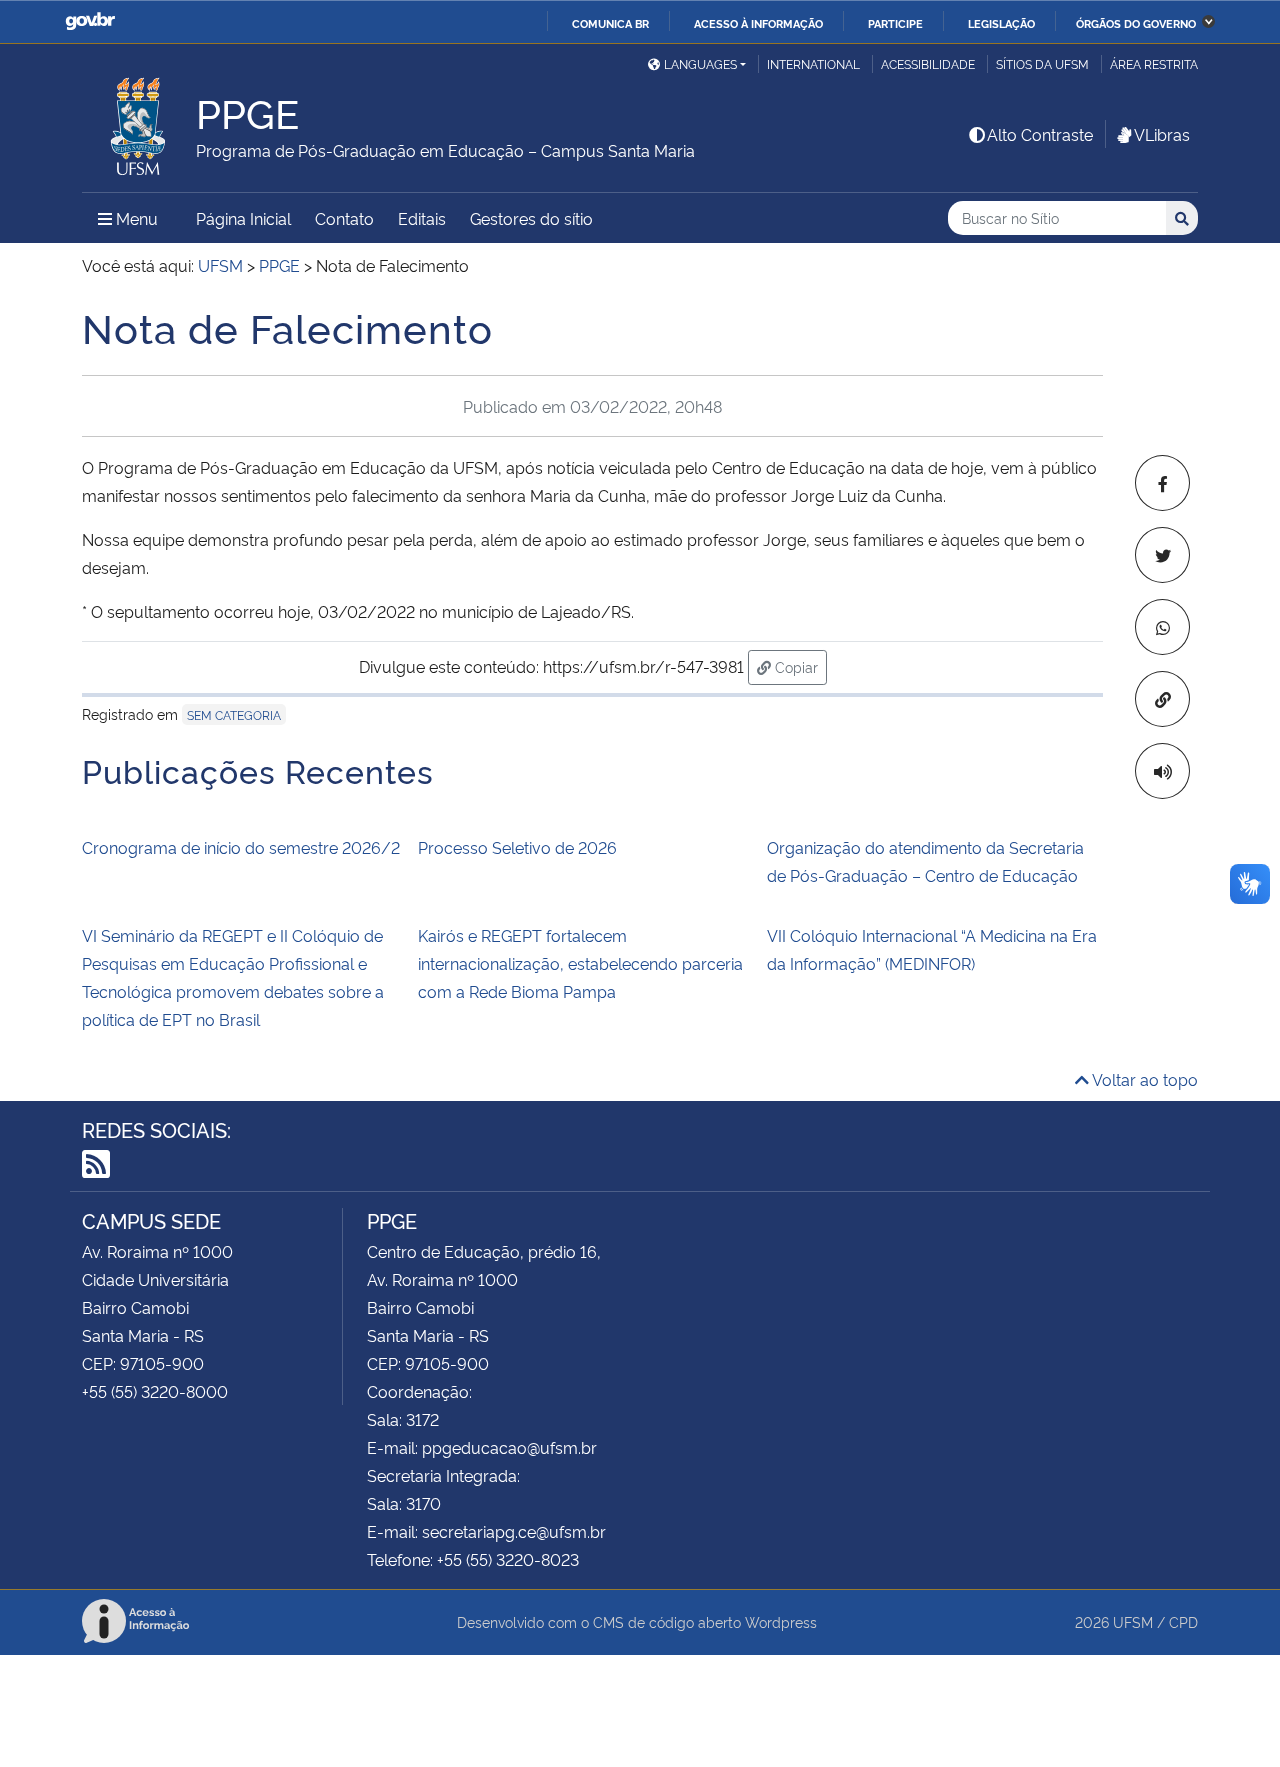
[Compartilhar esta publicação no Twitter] (1162, 555)
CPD (1183, 1621)
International (813, 63)
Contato (344, 218)
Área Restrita (1154, 63)
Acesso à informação (758, 23)
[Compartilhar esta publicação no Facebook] (1162, 483)
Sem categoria (234, 714)
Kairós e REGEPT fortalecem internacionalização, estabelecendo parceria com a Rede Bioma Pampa (580, 963)
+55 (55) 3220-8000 (155, 1391)
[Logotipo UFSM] (139, 121)
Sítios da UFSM (1042, 63)
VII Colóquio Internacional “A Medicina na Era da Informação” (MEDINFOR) (932, 949)
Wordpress (781, 1621)
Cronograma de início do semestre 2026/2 (241, 847)
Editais (422, 218)
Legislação (1001, 23)
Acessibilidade (928, 63)
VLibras (1162, 134)
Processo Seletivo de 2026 (517, 847)
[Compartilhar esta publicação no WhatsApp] (1162, 627)
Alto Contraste (1040, 134)
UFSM (1133, 1621)
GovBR (90, 21)
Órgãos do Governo (1136, 23)
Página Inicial (243, 218)
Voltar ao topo (1143, 1079)
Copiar (799, 666)
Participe (895, 23)
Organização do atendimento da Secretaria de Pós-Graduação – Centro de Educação (925, 861)
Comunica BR (610, 23)
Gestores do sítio (531, 218)
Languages (700, 63)
